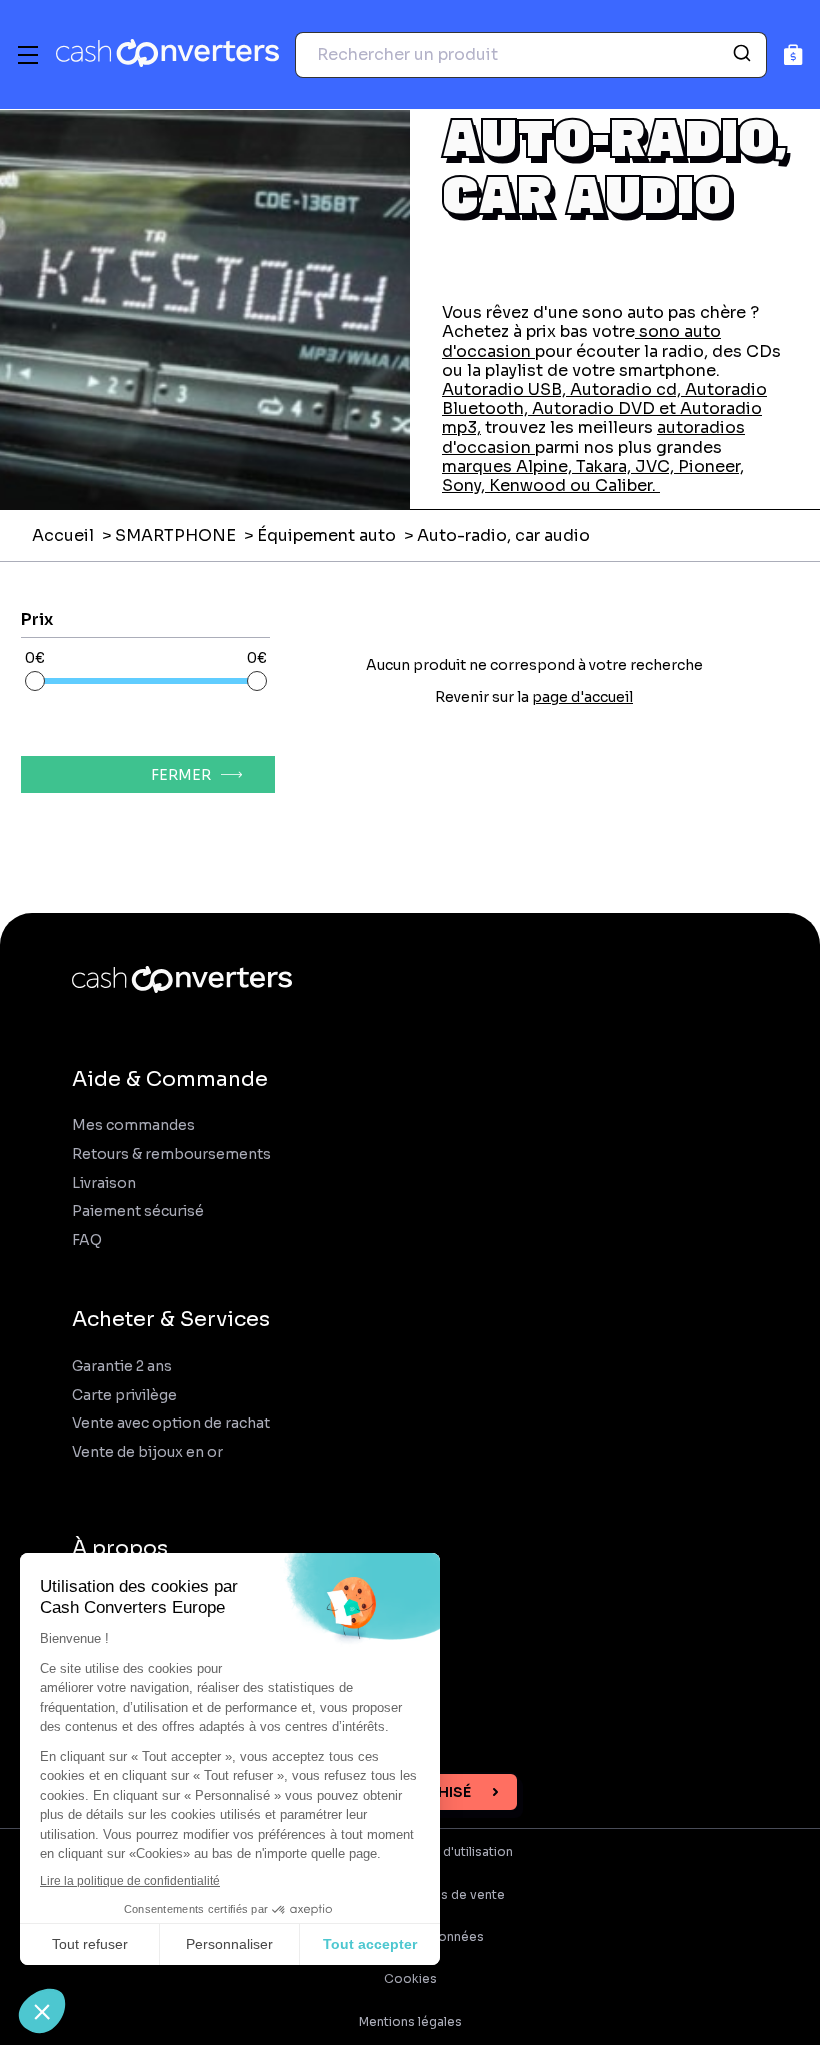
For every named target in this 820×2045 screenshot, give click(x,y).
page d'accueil (582, 697)
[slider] (35, 681)
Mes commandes (133, 1125)
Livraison (104, 1183)
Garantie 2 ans (122, 1366)
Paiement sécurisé (138, 1211)
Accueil (63, 535)
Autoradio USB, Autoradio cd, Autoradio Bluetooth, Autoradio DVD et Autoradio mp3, (604, 408)
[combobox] (531, 55)
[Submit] (744, 55)
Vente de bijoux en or (147, 1452)
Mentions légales (410, 2022)
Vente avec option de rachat (171, 1423)
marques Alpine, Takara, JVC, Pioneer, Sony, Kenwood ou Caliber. (593, 476)
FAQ (87, 1240)
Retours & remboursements (171, 1154)
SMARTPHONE (175, 535)
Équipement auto (326, 535)
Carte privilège (124, 1395)
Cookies (410, 1979)
